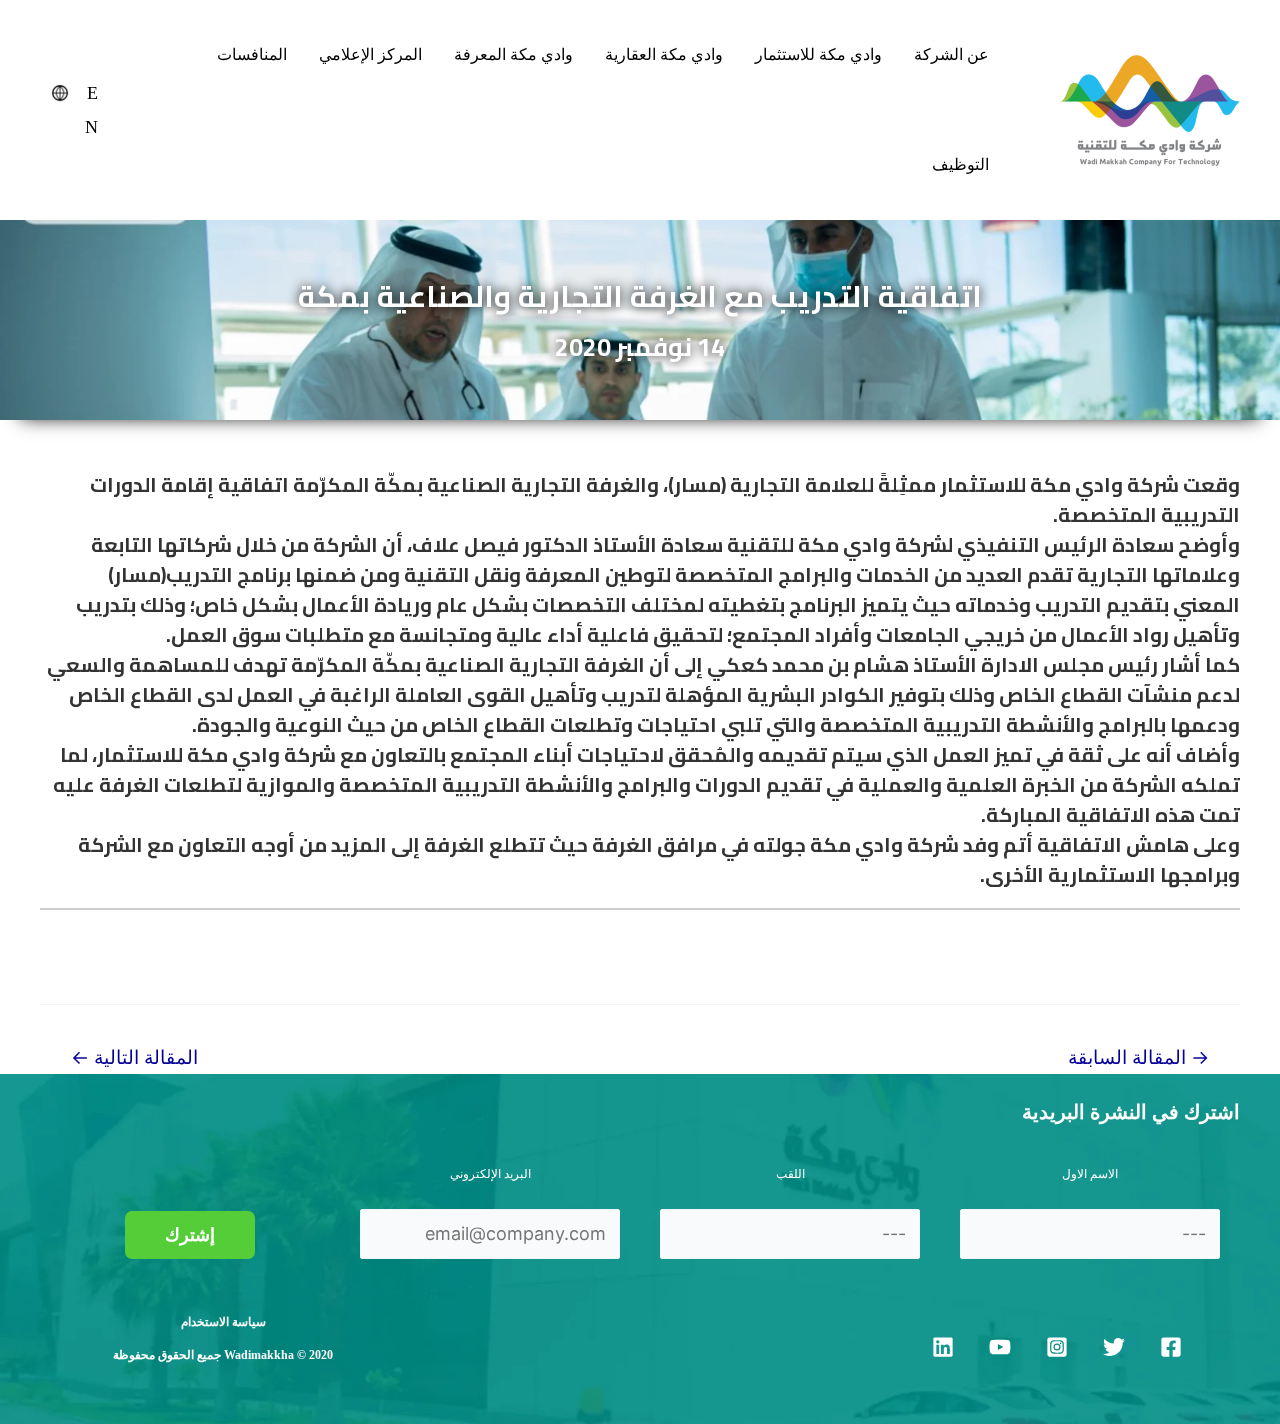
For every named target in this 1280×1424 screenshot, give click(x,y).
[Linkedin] (943, 1347)
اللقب (790, 1174)
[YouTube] (1000, 1347)
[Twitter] (1114, 1347)
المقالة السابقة (1138, 1057)
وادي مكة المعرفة (513, 54)
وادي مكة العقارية (664, 54)
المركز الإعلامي (370, 54)
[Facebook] (1171, 1347)
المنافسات (252, 54)
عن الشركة (951, 54)
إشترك (190, 1235)
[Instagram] (1057, 1347)
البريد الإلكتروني (490, 1174)
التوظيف (960, 164)
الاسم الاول (1090, 1174)
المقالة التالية (134, 1057)
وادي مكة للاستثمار (818, 54)
